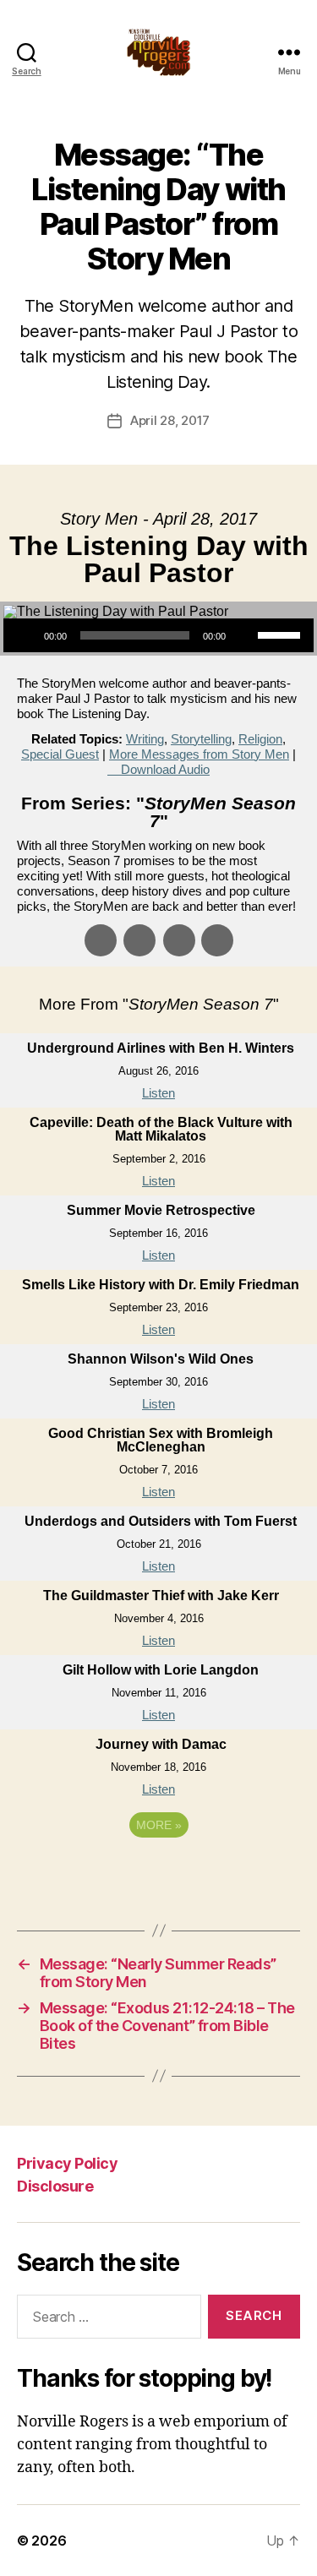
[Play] (25, 635)
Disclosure (55, 2186)
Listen (158, 1093)
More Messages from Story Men (199, 754)
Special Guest (60, 754)
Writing (145, 739)
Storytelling (201, 739)
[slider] (281, 634)
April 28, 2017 (170, 420)
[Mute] (244, 635)
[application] (158, 635)
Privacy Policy (67, 2163)
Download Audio (165, 769)
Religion (260, 739)
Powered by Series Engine (159, 1871)
